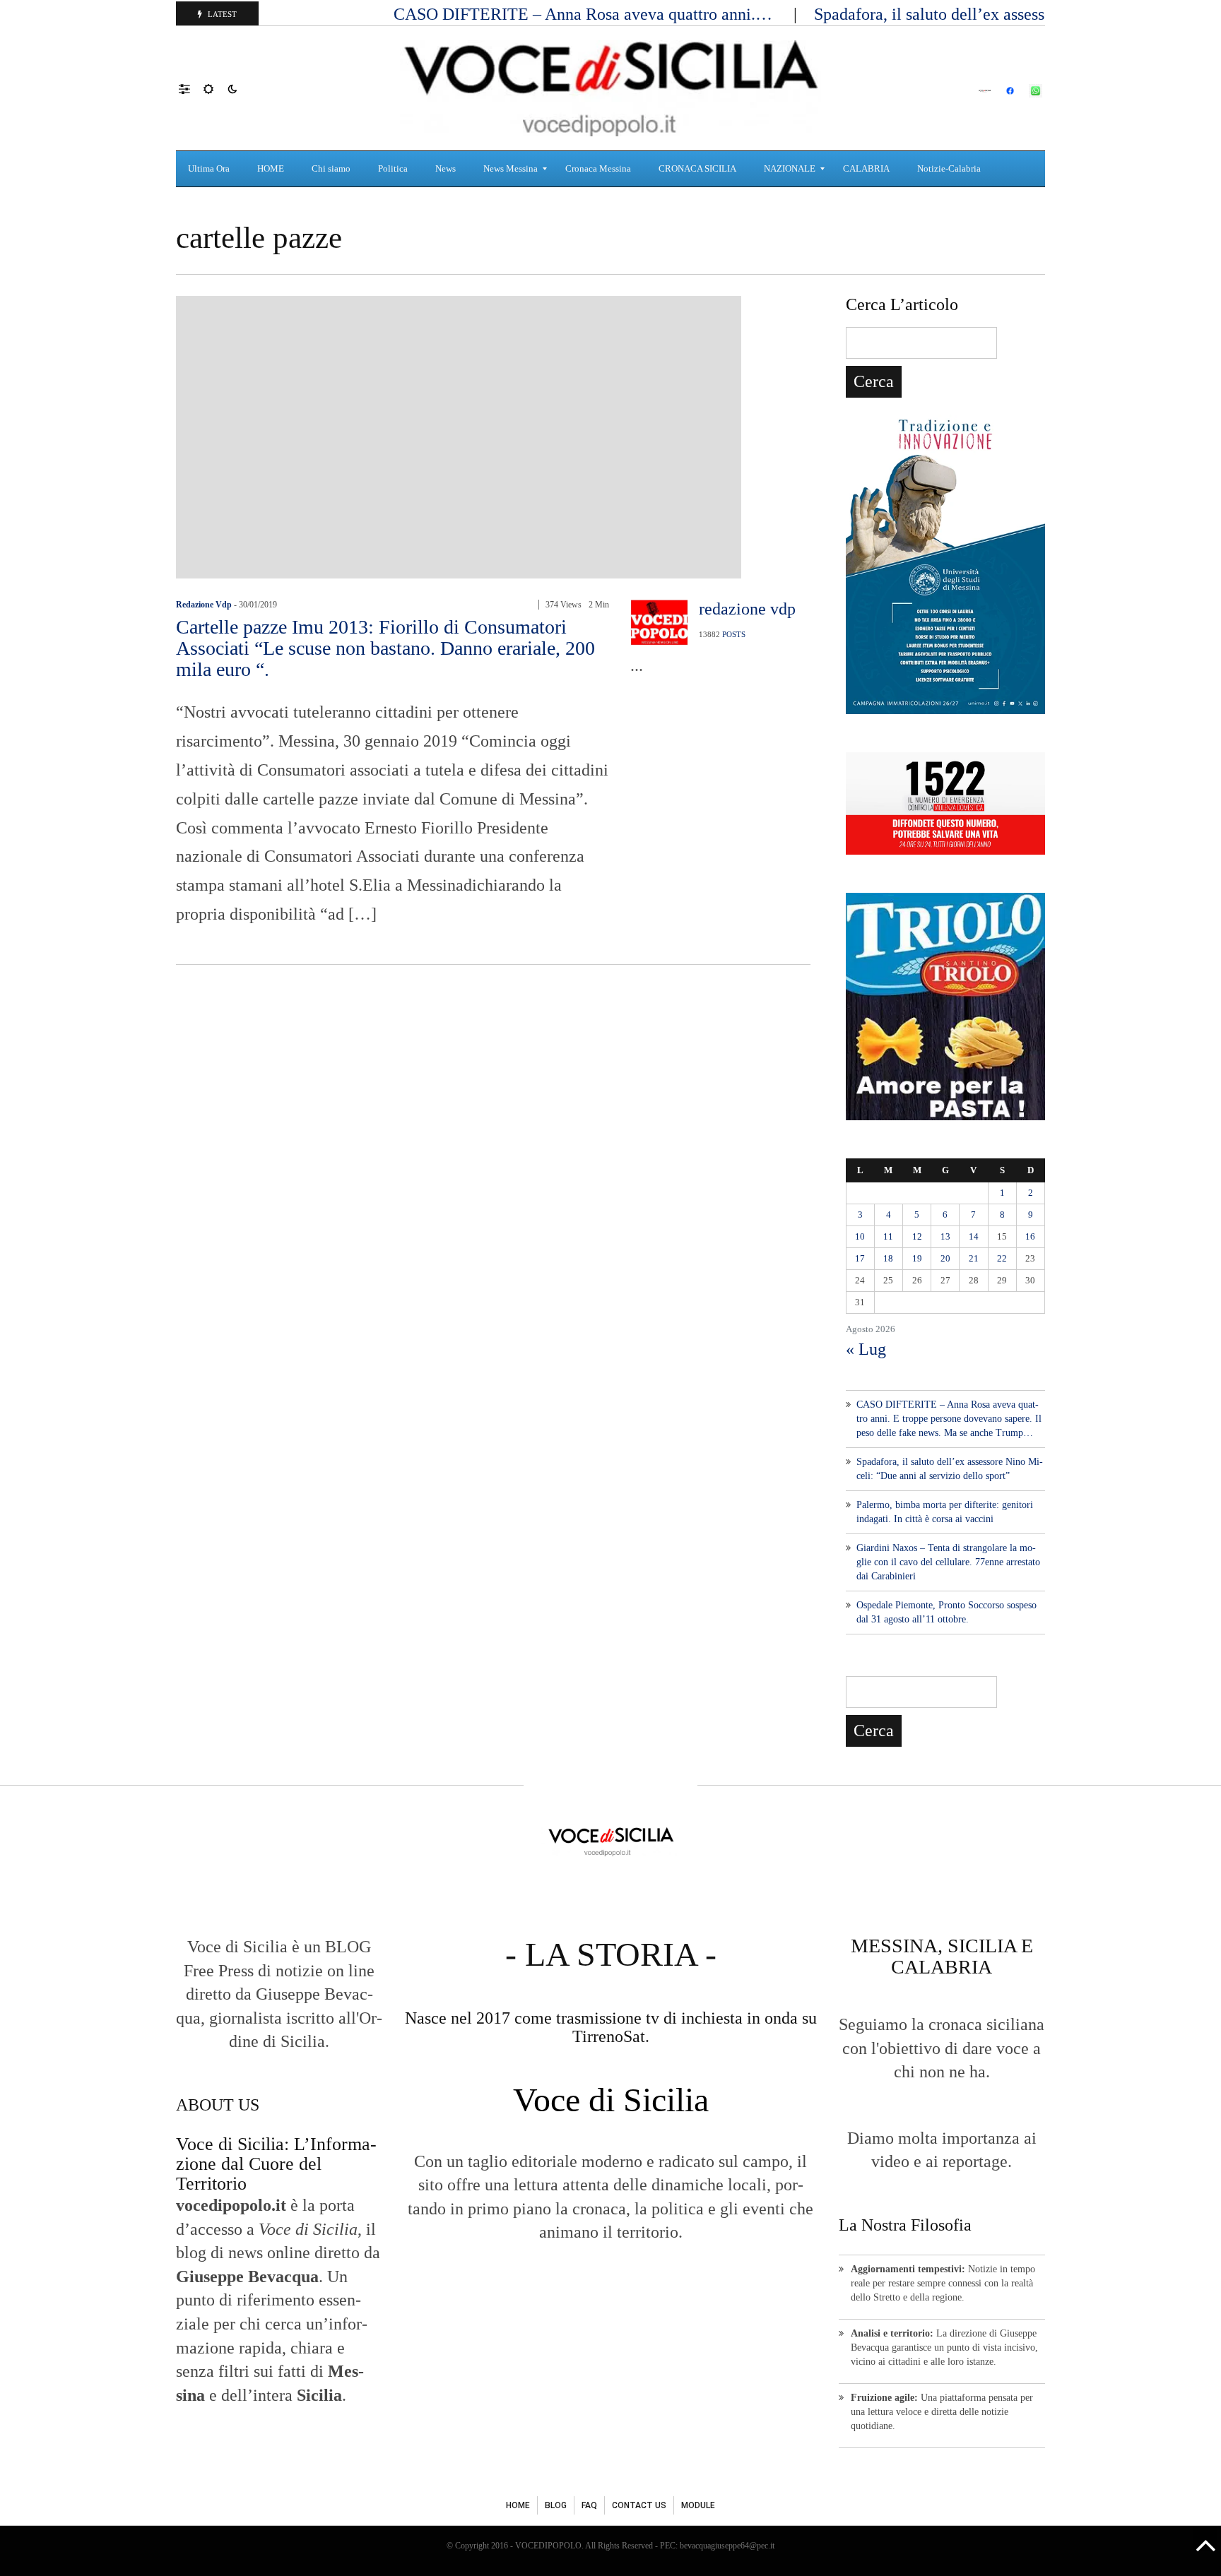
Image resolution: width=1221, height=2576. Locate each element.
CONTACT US (639, 2505)
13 (945, 1236)
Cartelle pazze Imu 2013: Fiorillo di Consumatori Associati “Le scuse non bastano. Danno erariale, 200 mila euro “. (385, 648)
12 (917, 1236)
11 (888, 1236)
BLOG (556, 2505)
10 (860, 1236)
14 (974, 1236)
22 (1002, 1258)
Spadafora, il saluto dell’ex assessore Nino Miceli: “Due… (1017, 14)
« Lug (866, 1349)
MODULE (698, 2505)
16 (1030, 1236)
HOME (518, 2505)
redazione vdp (204, 605)
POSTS (734, 634)
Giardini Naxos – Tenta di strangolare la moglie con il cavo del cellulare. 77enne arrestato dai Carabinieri (948, 1562)
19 (917, 1258)
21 (974, 1258)
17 (860, 1258)
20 (945, 1258)
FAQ (589, 2505)
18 (888, 1258)
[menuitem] (211, 169)
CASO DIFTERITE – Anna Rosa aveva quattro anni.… (585, 14)
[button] (191, 88)
